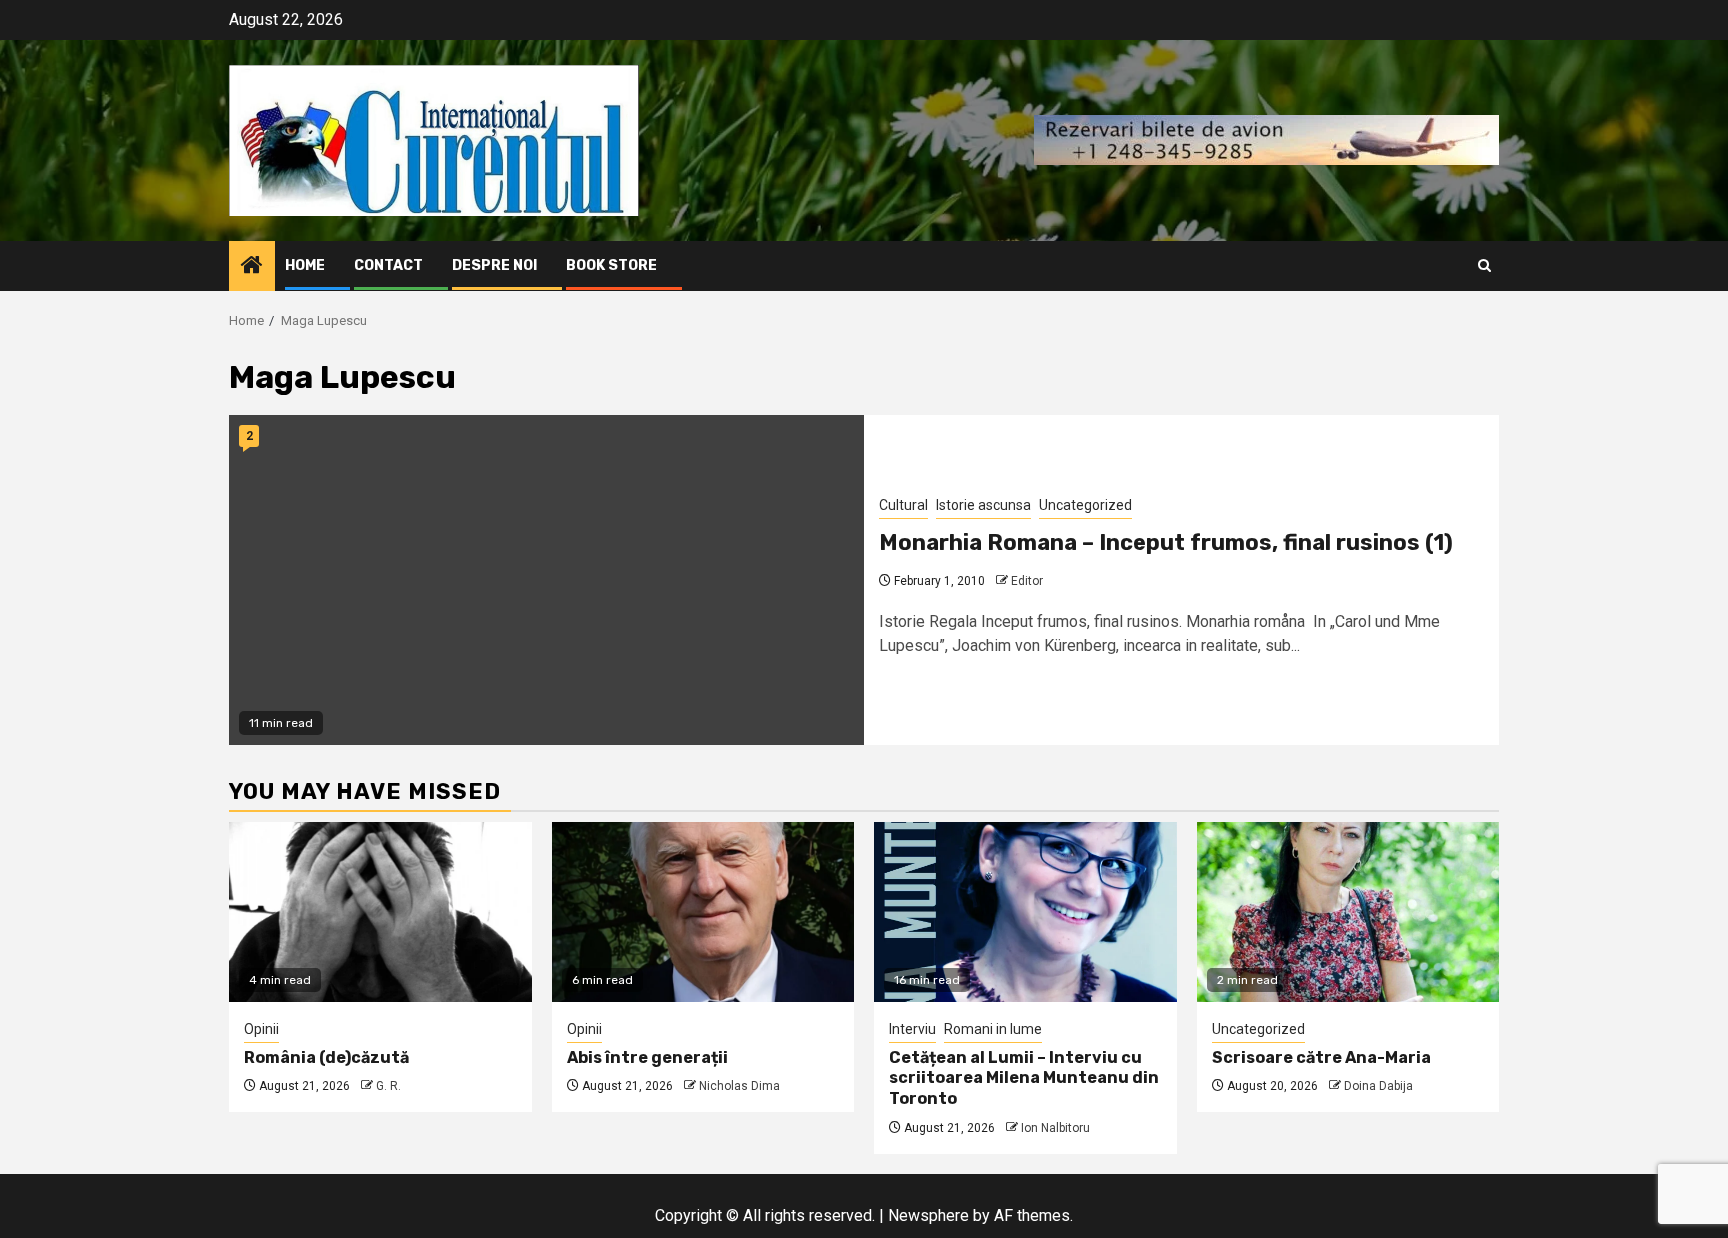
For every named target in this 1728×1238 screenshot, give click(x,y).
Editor (1027, 581)
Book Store (611, 265)
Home (305, 265)
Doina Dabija (1378, 1086)
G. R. (388, 1086)
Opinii (261, 1029)
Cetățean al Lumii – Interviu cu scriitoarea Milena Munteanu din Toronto (1024, 1078)
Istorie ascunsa (983, 505)
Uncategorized (1085, 505)
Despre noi (494, 265)
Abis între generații (647, 1057)
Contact (388, 265)
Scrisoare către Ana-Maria (1321, 1057)
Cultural (903, 505)
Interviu (912, 1029)
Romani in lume (993, 1029)
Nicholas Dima (739, 1086)
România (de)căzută (326, 1057)
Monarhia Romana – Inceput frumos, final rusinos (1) (1166, 542)
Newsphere (928, 1215)
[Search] (1484, 265)
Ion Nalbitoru (1055, 1128)
